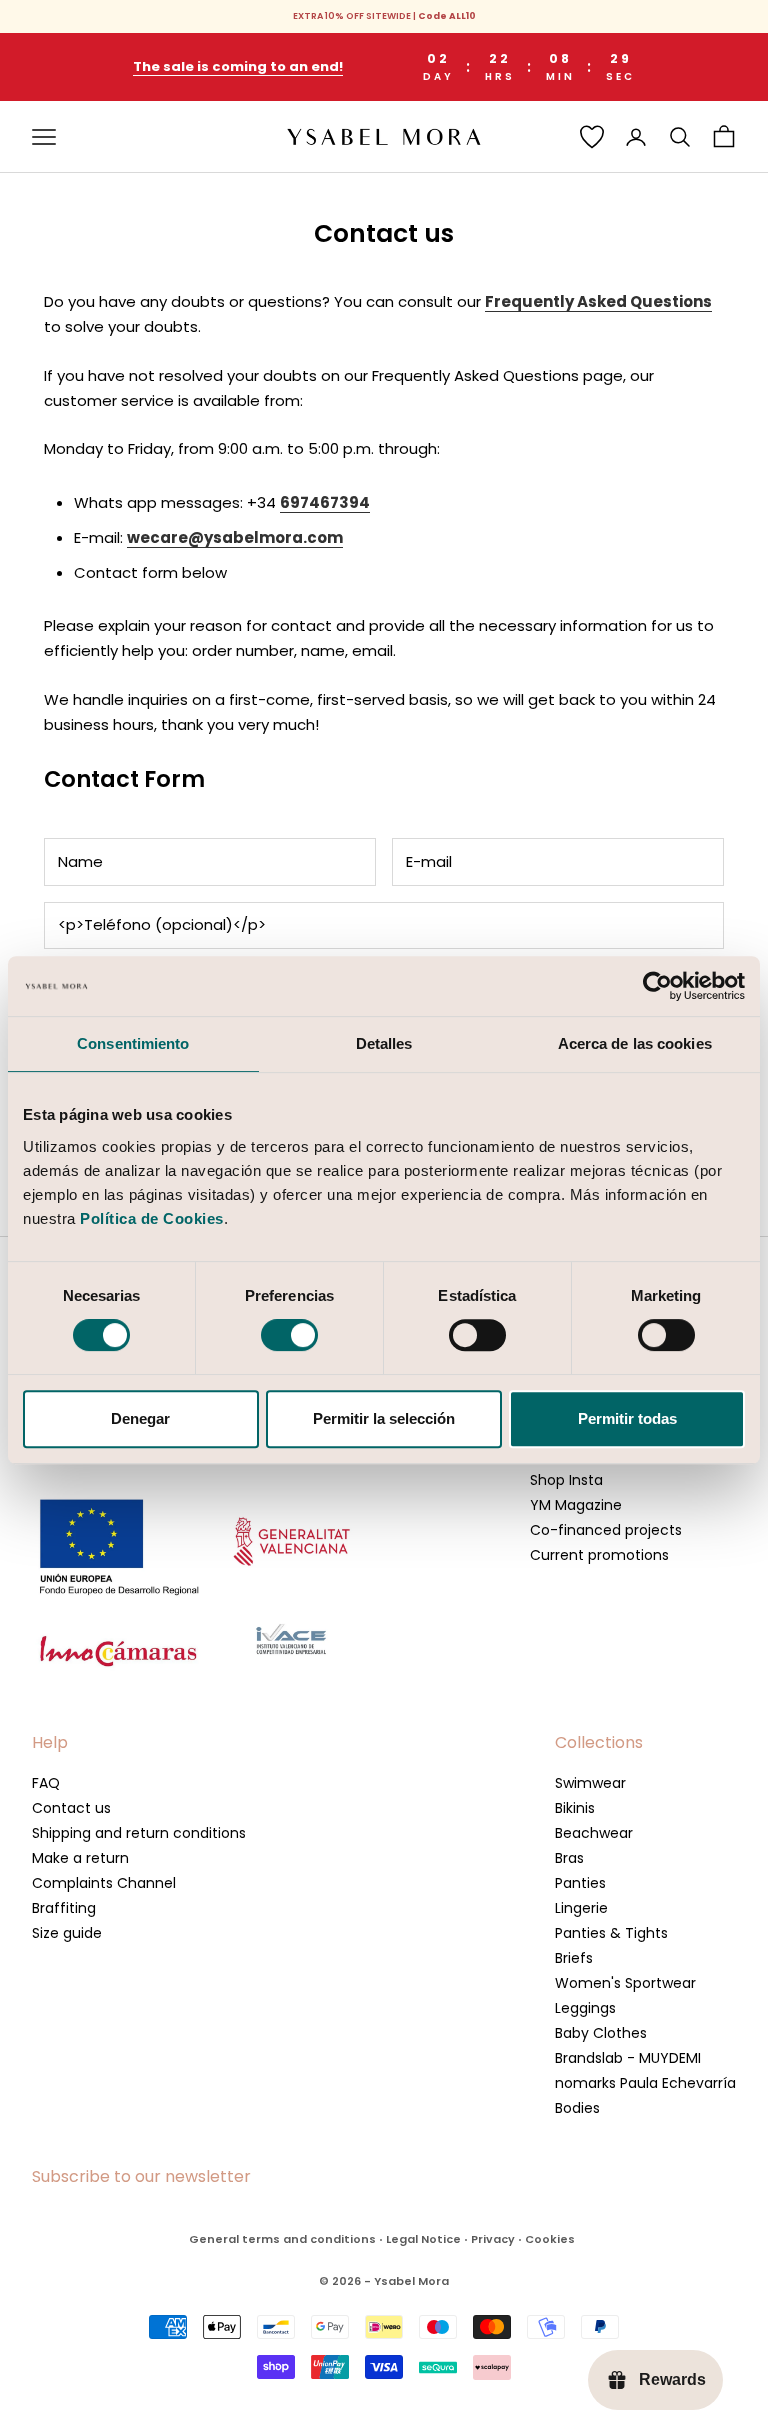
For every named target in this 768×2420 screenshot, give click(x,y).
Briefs (574, 1958)
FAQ (46, 1783)
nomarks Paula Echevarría (645, 2083)
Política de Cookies (152, 1218)
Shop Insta (566, 1480)
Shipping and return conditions (139, 1833)
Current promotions (599, 1555)
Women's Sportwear (625, 1983)
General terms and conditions (282, 2239)
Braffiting (64, 1908)
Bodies (577, 2108)
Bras (569, 1858)
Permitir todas (627, 1418)
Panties (580, 1883)
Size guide (67, 1933)
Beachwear (594, 1833)
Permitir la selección (384, 1418)
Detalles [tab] (384, 1043)
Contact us (71, 1808)
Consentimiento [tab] (133, 1043)
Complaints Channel (104, 1883)
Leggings (585, 2008)
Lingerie (581, 1908)
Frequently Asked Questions (598, 301)
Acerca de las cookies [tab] (635, 1043)
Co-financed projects (606, 1530)
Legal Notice (423, 2239)
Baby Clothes (601, 2033)
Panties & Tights (611, 1933)
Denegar (140, 1418)
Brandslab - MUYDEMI (628, 2058)
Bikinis (575, 1808)
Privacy (493, 2239)
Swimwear (590, 1783)
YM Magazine (576, 1505)
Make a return (80, 1858)
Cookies (550, 2239)
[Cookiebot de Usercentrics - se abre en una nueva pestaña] (657, 986)
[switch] (289, 1335)
